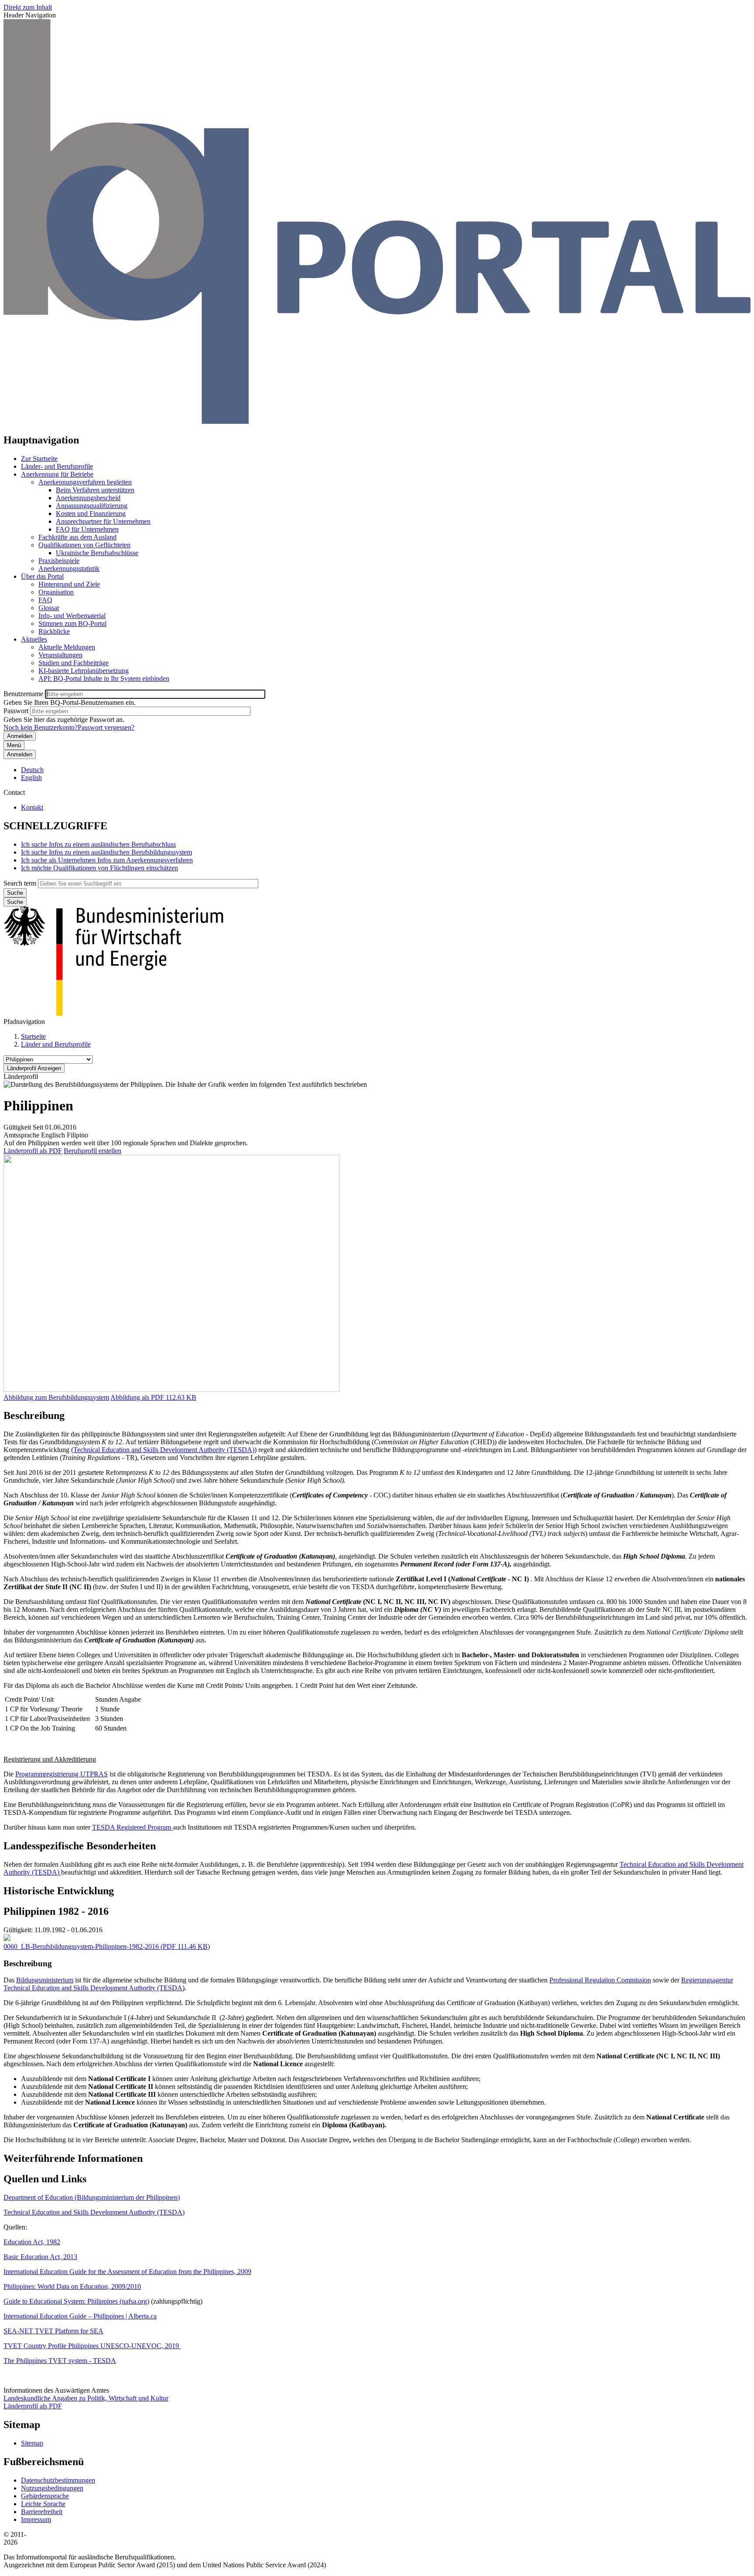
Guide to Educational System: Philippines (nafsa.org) (76, 2301)
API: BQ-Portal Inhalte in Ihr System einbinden (104, 678)
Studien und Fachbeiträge (74, 663)
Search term (20, 883)
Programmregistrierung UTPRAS (62, 1774)
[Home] (377, 421)
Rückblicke (54, 631)
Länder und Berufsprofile (56, 1044)
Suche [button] (15, 902)
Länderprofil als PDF (33, 1151)
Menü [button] (14, 745)
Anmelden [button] (20, 754)
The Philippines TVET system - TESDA (60, 2361)
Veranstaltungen (60, 655)
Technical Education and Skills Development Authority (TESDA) (164, 1450)
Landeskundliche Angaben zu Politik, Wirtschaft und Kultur (86, 2398)
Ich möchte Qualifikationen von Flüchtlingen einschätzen (99, 868)
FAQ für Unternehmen (87, 529)
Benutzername (23, 694)
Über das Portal (42, 576)
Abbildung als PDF (137, 1397)
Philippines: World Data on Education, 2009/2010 (72, 2286)
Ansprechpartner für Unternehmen (103, 521)
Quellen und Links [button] (45, 2179)
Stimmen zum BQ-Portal (72, 623)
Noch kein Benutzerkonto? (41, 727)
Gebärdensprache (45, 2496)
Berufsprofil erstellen (93, 1151)
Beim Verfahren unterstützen (95, 490)
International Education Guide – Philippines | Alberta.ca (80, 2316)
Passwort (16, 711)
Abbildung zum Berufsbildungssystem (56, 1397)
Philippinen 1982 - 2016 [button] (56, 1911)
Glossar (49, 608)
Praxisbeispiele (59, 561)
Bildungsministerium (45, 1980)
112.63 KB (153, 1397)
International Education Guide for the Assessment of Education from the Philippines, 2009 (127, 2272)
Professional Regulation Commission (600, 1980)
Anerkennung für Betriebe (57, 474)
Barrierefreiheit (42, 2512)
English (31, 778)
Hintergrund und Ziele (69, 584)
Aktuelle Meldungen (67, 647)
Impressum (36, 2519)
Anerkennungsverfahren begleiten (85, 482)
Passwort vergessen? (106, 727)
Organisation (56, 592)
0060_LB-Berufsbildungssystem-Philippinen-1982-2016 (81, 1946)
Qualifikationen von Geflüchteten (84, 545)
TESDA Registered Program (132, 1827)
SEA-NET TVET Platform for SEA (53, 2331)
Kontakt (32, 807)
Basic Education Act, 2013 (40, 2257)
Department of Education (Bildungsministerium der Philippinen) (92, 2197)
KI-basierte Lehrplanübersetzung (84, 671)
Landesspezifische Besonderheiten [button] (80, 1846)
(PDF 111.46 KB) (107, 1946)
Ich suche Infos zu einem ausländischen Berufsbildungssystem (106, 852)
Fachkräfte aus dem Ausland (77, 537)
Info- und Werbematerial (72, 616)
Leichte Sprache (43, 2504)
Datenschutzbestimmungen (58, 2480)
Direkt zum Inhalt (28, 7)
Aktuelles (34, 639)
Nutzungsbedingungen (52, 2488)
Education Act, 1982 (32, 2242)
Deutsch (32, 770)
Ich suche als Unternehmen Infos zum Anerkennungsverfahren (107, 860)
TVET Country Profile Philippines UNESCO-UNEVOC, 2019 (92, 2346)
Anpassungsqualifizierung (92, 506)
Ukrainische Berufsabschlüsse (97, 553)
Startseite (33, 1036)
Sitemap (32, 2443)
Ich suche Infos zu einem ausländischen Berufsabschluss (98, 844)
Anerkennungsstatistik (69, 568)
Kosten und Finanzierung (91, 513)
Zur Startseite (39, 459)
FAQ (45, 600)
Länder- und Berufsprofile (57, 466)
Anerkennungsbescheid (88, 498)
